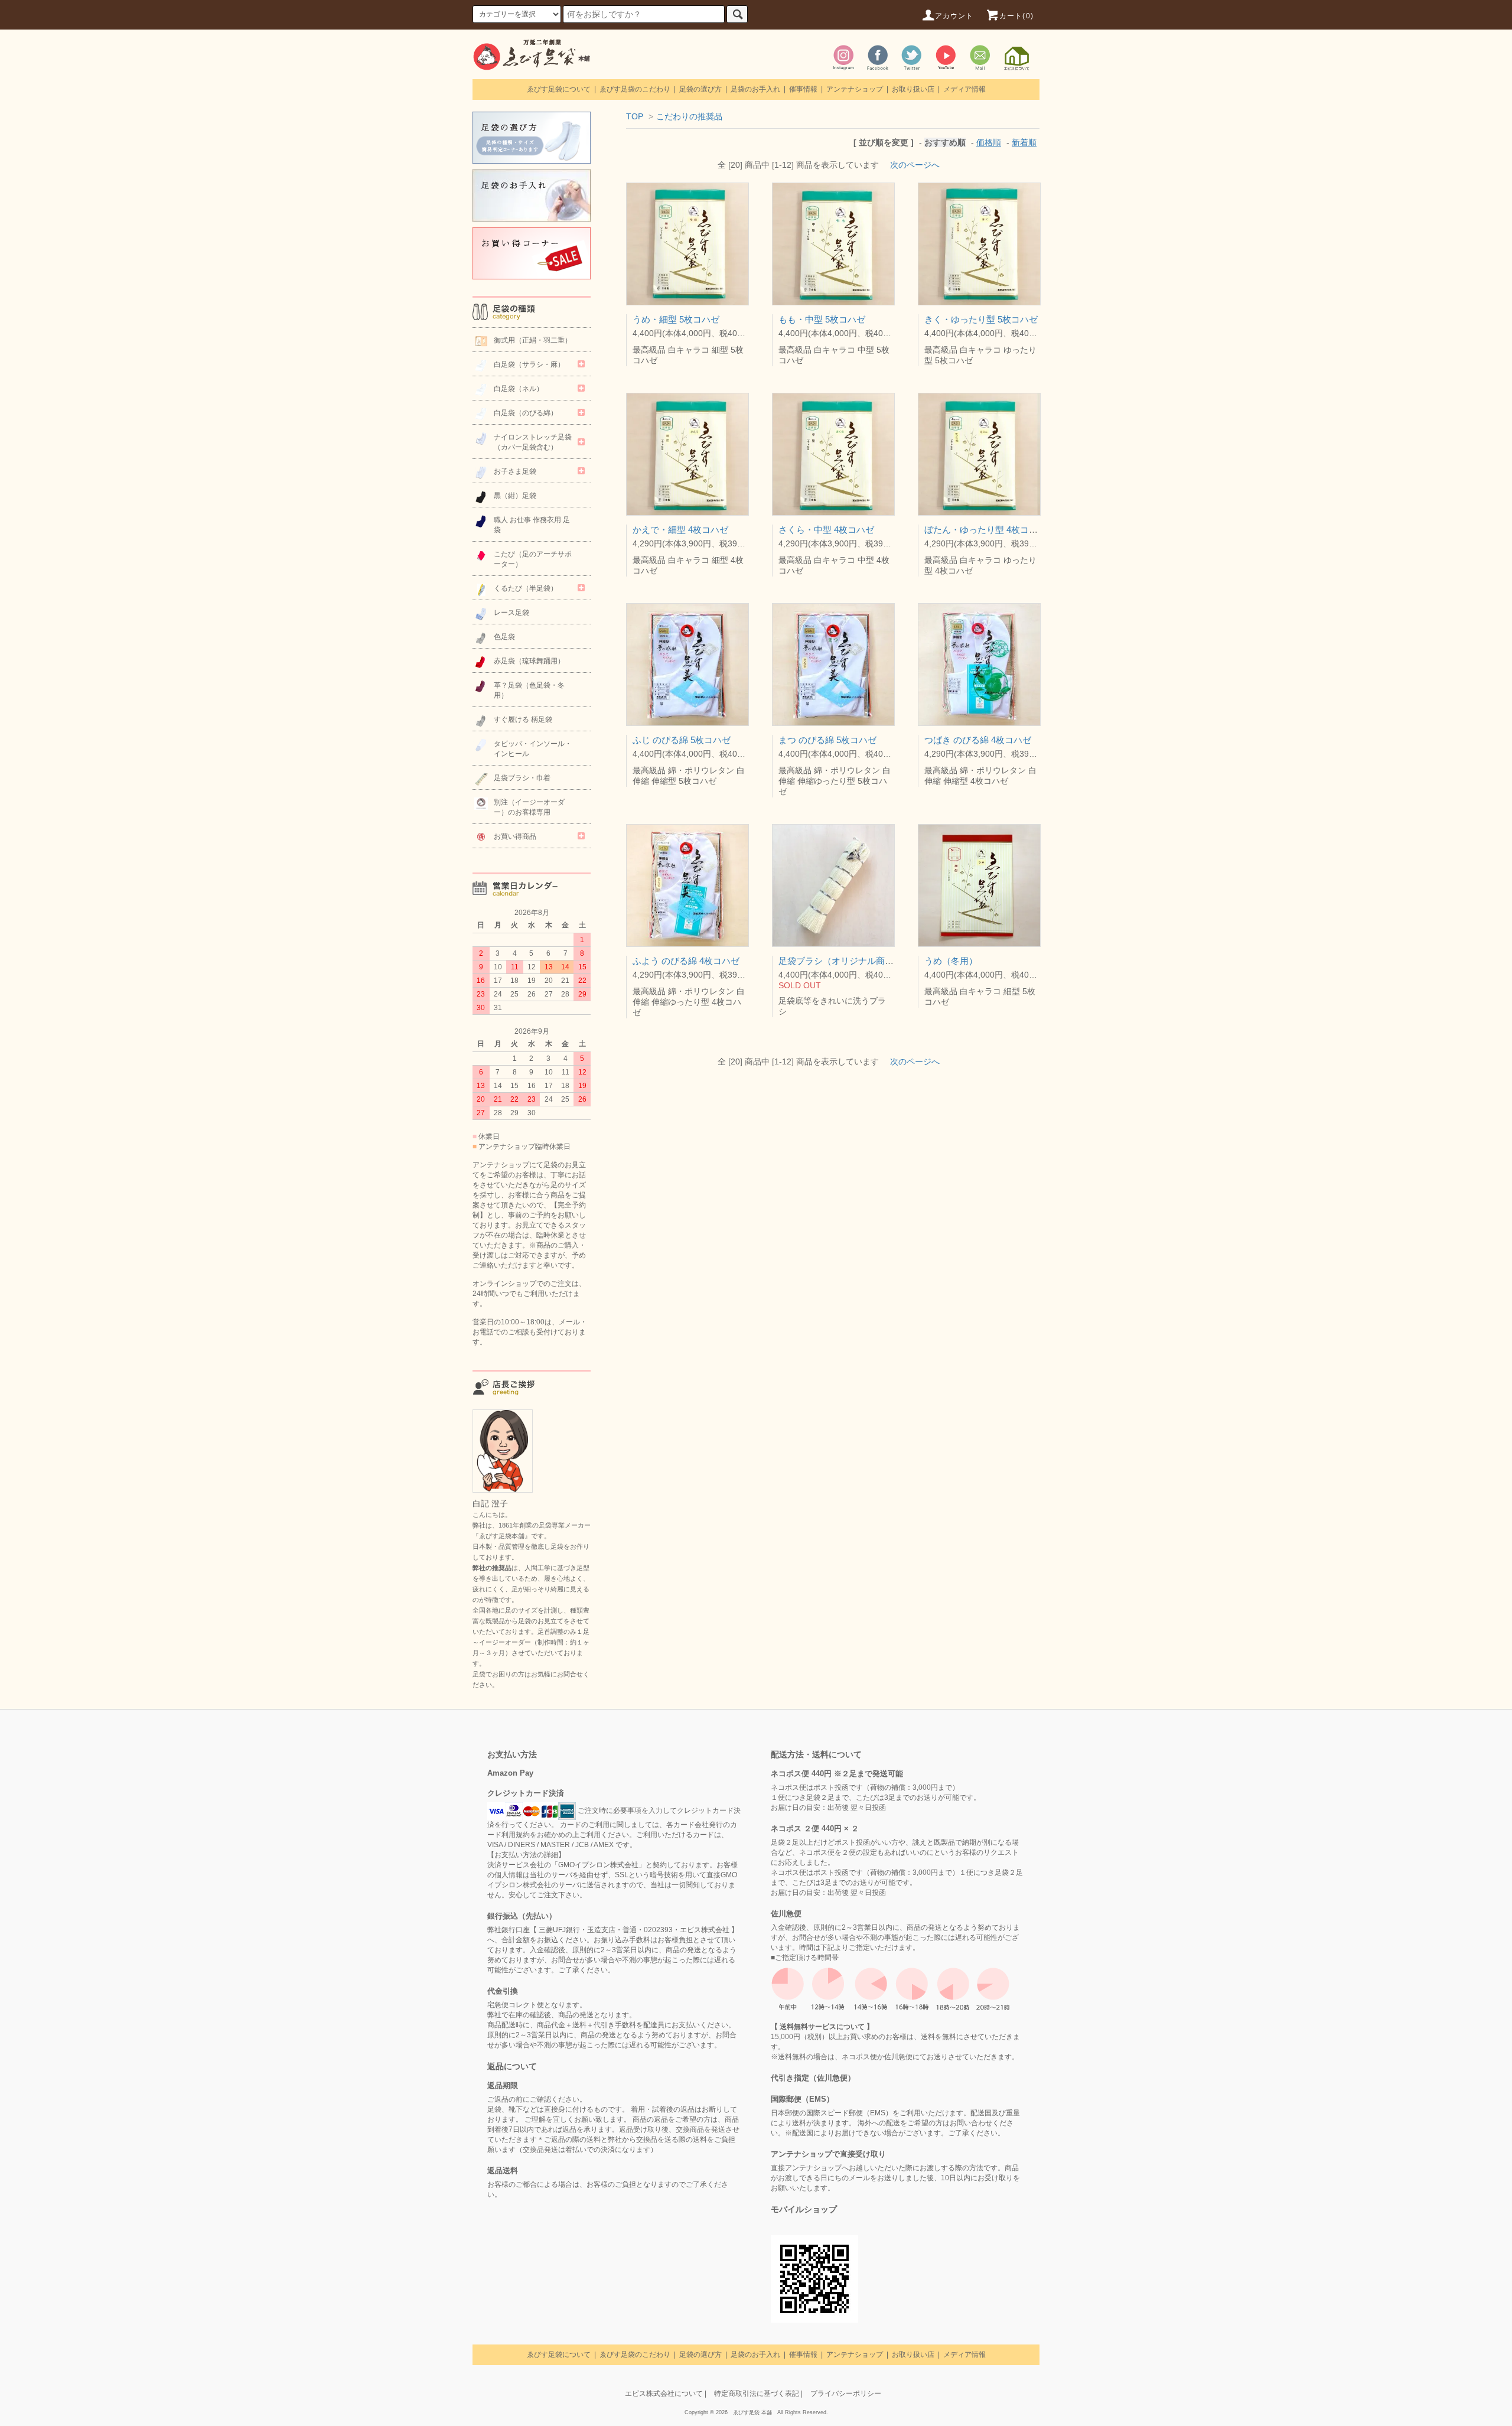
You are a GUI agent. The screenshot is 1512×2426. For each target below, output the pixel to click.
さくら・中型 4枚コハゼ (826, 530)
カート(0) (1016, 16)
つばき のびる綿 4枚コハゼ (978, 740)
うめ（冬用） (951, 961)
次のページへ (915, 165)
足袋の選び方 (700, 89)
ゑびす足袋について (559, 89)
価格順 (989, 142)
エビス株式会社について (664, 2394)
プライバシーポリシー (846, 2394)
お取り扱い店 (913, 89)
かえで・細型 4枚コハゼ (680, 530)
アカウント (954, 16)
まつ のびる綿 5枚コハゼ (827, 740)
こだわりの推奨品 (689, 116)
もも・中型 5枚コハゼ (822, 319)
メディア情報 (964, 89)
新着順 (1024, 142)
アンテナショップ (855, 89)
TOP (635, 116)
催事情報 (803, 89)
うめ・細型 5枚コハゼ (676, 319)
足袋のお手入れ (755, 89)
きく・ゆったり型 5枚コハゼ (981, 319)
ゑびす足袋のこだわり (635, 89)
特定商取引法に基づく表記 (757, 2394)
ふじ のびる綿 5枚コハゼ (682, 740)
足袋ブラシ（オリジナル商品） (840, 961)
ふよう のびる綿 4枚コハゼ (686, 961)
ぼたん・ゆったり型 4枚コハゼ (985, 530)
